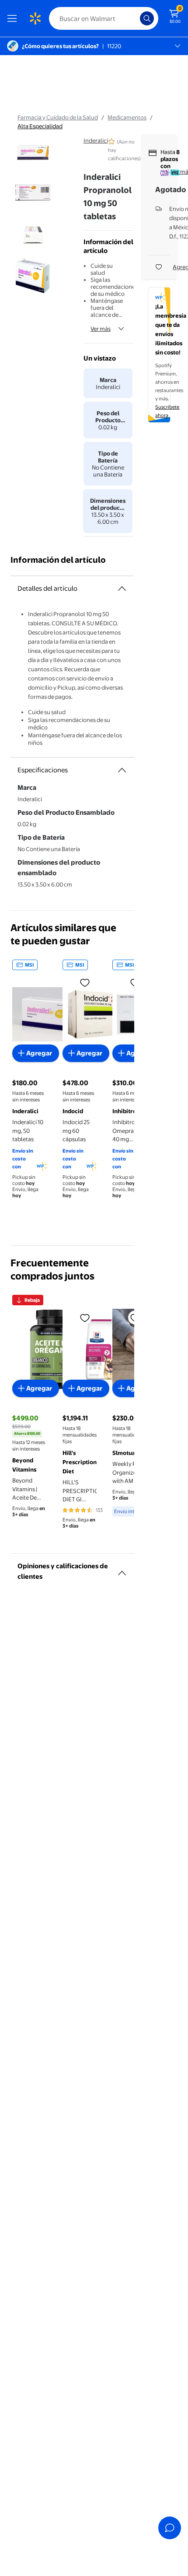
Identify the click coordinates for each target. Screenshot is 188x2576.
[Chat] (170, 2528)
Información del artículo (58, 560)
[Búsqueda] (147, 18)
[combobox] (104, 18)
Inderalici (96, 140)
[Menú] (14, 18)
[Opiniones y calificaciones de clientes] (122, 1570)
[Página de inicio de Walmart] (35, 18)
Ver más (101, 329)
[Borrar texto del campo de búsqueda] (136, 18)
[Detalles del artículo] (122, 589)
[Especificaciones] (122, 770)
